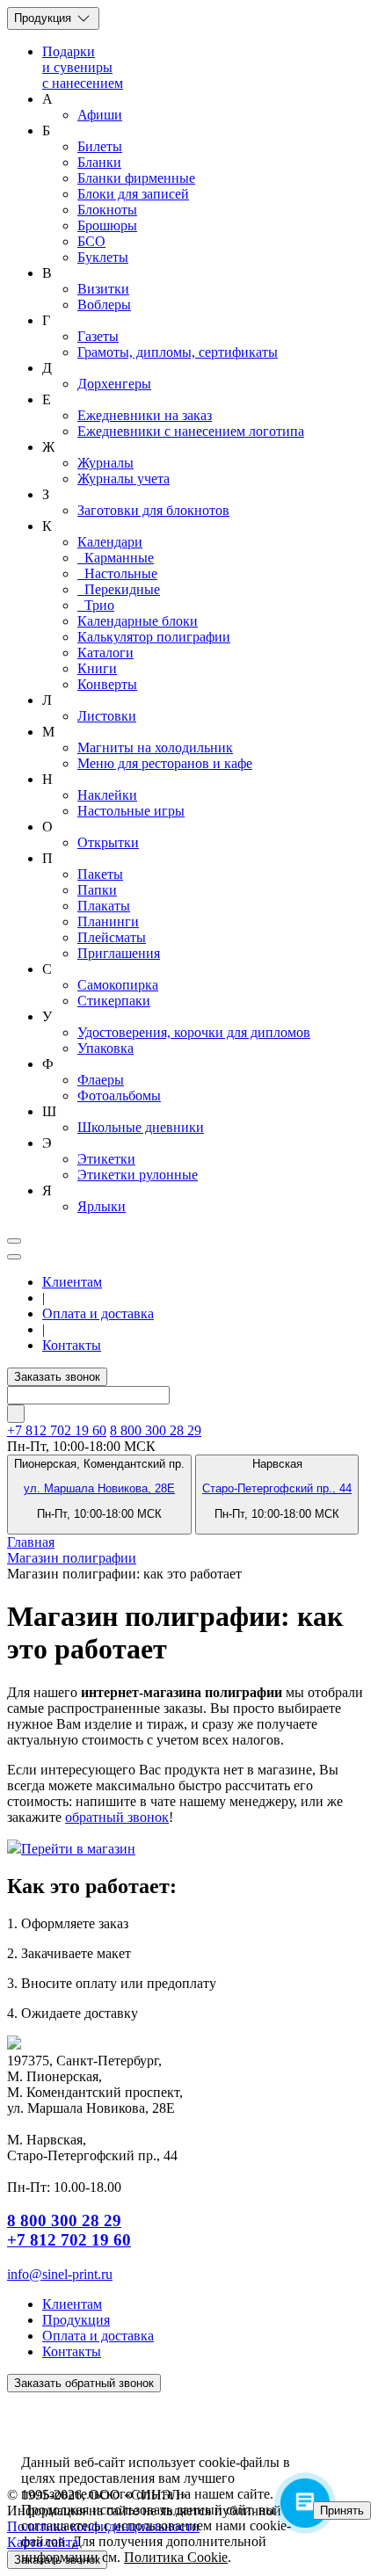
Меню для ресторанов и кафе (165, 763)
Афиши (100, 115)
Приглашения (119, 953)
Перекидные (119, 589)
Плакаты (104, 906)
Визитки (103, 289)
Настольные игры (131, 811)
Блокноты (107, 210)
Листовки (107, 716)
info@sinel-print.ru (60, 2274)
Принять (342, 2511)
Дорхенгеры (114, 384)
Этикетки (106, 1159)
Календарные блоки (138, 621)
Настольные (117, 573)
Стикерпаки (114, 1001)
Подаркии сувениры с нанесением (83, 67)
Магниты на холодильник (155, 747)
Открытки (108, 842)
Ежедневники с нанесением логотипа (191, 431)
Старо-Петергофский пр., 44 (277, 1488)
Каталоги (105, 653)
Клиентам (72, 1282)
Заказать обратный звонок (84, 2383)
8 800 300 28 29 (156, 1430)
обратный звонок (117, 1817)
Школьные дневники (141, 1127)
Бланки (99, 162)
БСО (91, 241)
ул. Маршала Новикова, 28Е (99, 1488)
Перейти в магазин (78, 1849)
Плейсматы (112, 937)
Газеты (98, 336)
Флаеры (101, 1080)
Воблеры (104, 305)
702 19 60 (57, 1430)
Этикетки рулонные (138, 1175)
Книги (97, 668)
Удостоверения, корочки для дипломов (194, 1032)
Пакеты (100, 874)
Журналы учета (124, 479)
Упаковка (105, 1048)
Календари (110, 542)
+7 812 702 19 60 (69, 2240)
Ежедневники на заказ (145, 415)
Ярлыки (102, 1206)
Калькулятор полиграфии (154, 637)
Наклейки (107, 795)
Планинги (108, 922)
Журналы (105, 463)
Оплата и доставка (98, 1313)
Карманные (116, 558)
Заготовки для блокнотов (153, 510)
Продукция (44, 18)
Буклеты (103, 257)
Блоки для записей (133, 194)
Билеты (100, 146)
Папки (97, 890)
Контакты (72, 1345)
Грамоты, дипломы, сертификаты (178, 352)
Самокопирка (118, 985)
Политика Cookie (176, 2557)
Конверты (107, 684)
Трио (96, 605)
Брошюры (107, 225)
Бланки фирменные (136, 178)
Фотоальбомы (119, 1096)
